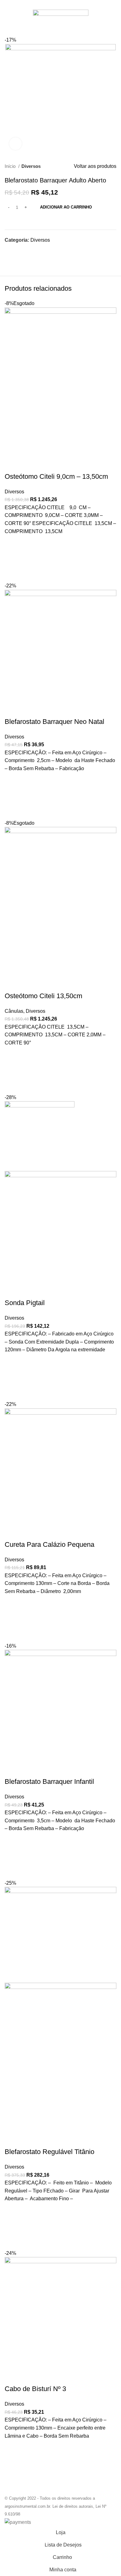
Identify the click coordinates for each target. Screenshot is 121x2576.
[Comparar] (12, 464)
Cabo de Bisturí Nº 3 (35, 2389)
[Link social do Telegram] (75, 4)
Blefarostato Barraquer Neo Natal (54, 722)
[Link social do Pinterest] (61, 4)
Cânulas (14, 1011)
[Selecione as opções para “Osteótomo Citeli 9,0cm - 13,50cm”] (12, 559)
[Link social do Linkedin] (68, 4)
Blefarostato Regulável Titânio (49, 2152)
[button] (12, 796)
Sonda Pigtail (25, 1303)
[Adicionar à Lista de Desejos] (12, 543)
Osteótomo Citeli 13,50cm (43, 996)
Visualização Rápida (12, 574)
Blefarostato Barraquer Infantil (49, 1782)
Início (11, 166)
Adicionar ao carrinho (66, 207)
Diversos (31, 166)
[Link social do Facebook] (46, 4)
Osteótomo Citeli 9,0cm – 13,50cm (56, 476)
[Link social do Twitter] (54, 4)
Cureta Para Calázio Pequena (49, 1544)
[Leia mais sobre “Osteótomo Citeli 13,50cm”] (12, 1070)
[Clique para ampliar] (16, 144)
